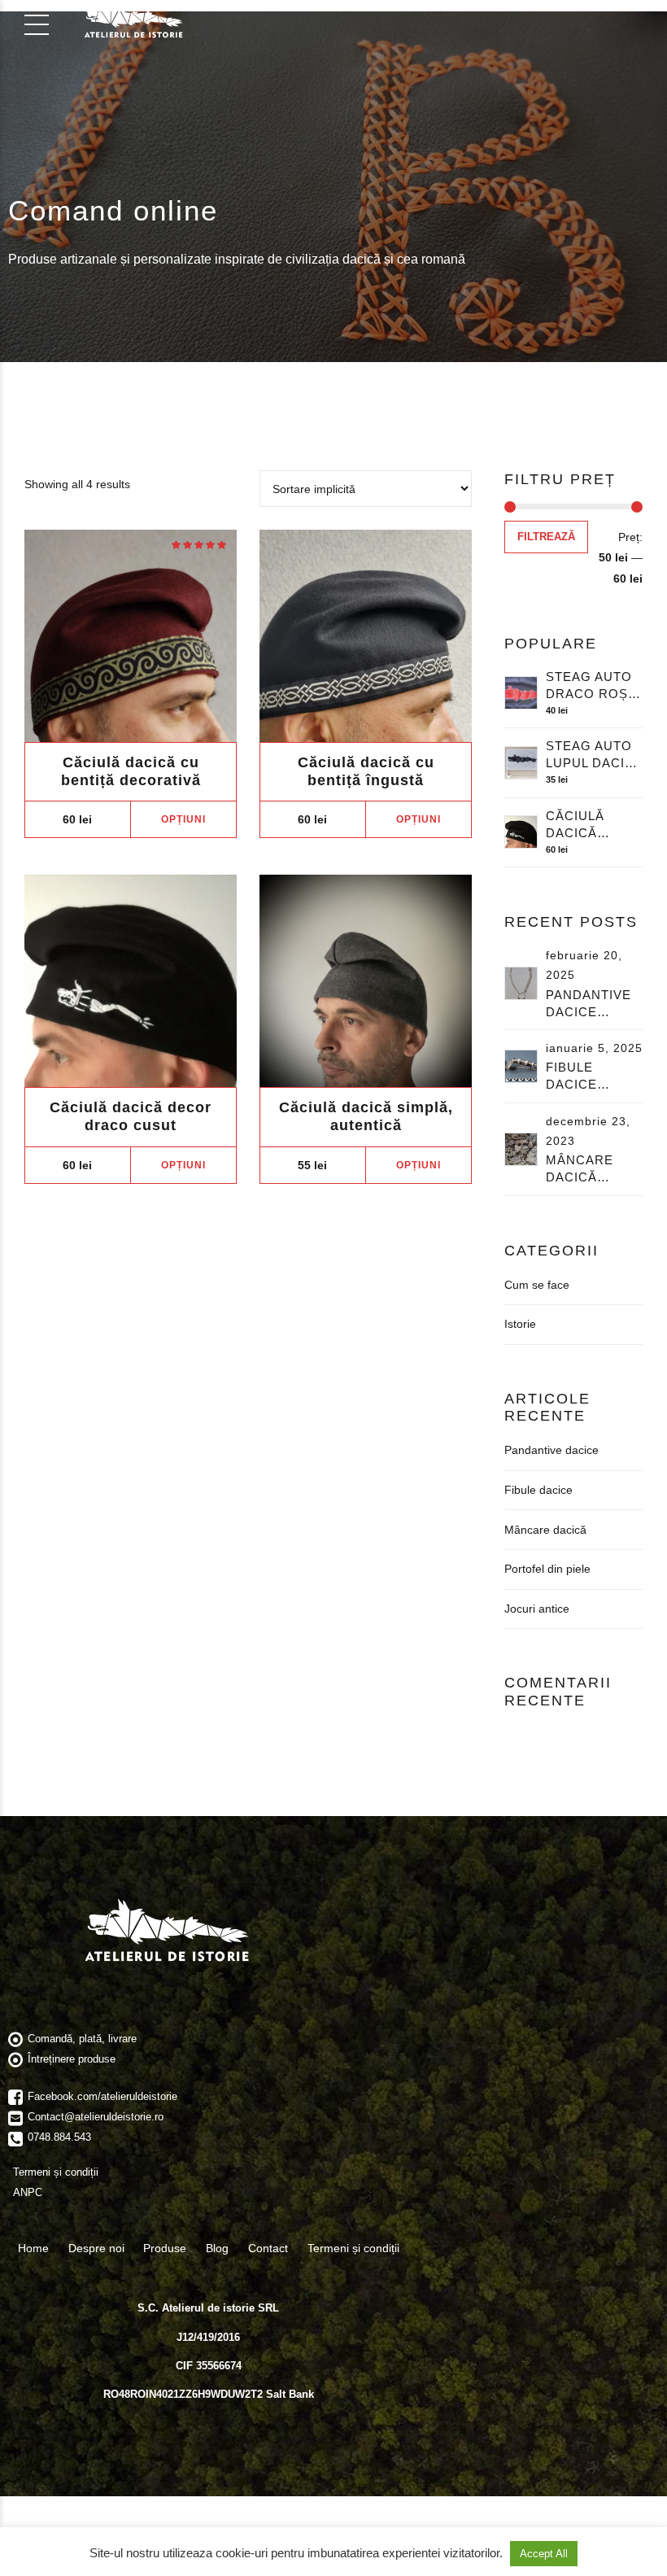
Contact (268, 2248)
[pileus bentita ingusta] (366, 636)
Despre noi (96, 2248)
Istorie (520, 1324)
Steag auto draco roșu (592, 685)
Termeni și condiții (353, 2248)
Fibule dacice (571, 1076)
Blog (217, 2248)
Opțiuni (183, 819)
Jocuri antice (537, 1609)
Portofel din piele (547, 1569)
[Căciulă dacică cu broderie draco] (131, 981)
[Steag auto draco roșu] (521, 693)
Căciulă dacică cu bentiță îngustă (366, 771)
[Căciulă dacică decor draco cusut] (521, 832)
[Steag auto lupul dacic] (521, 763)
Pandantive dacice (589, 1003)
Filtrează (546, 537)
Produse (165, 2248)
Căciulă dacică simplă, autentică (366, 1116)
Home (33, 2248)
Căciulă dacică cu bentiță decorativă (131, 771)
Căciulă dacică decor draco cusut (131, 1116)
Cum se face (537, 1285)
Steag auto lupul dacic (590, 754)
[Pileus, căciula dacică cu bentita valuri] (131, 636)
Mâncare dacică (580, 1168)
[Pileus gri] (366, 981)
